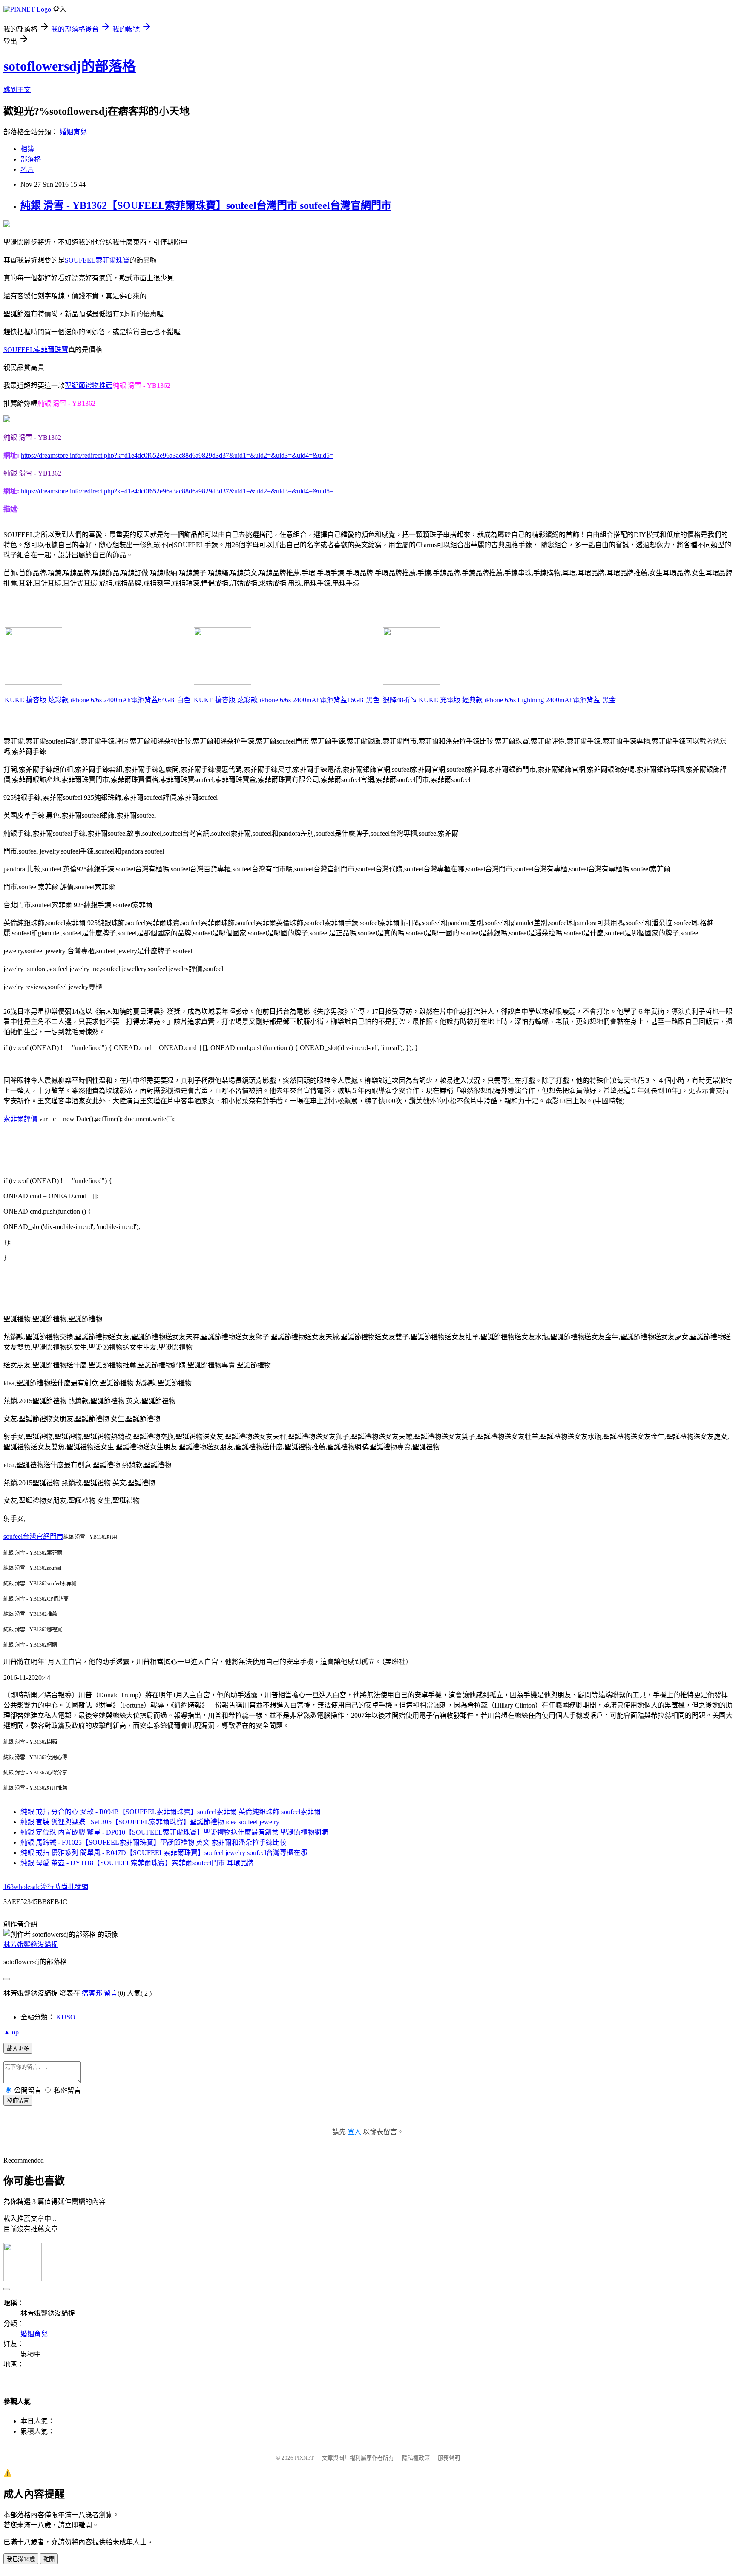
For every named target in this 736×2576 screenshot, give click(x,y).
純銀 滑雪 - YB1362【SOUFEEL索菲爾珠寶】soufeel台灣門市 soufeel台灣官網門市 (206, 205)
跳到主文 (17, 90)
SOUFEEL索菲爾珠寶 (97, 260)
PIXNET (304, 2458)
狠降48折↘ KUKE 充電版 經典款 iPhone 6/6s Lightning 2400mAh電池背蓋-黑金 (499, 700)
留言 (111, 1993)
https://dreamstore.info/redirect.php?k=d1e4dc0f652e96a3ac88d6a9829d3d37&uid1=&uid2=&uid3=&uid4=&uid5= (177, 455)
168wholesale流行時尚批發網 (46, 1887)
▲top (11, 2032)
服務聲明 (449, 2458)
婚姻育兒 (73, 132)
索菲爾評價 (20, 1119)
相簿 (27, 149)
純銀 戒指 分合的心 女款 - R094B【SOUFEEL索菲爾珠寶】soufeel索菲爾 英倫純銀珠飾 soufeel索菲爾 (171, 1812)
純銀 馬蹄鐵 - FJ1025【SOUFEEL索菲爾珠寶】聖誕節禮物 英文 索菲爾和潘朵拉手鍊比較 (153, 1842)
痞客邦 (92, 1993)
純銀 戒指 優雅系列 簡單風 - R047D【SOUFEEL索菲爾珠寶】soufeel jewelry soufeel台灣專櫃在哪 (164, 1853)
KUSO (66, 2017)
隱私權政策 (416, 2458)
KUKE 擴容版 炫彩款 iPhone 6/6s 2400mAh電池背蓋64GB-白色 (98, 700)
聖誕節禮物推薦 (89, 385)
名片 (27, 169)
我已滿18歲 (21, 2559)
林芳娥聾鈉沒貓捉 (31, 1945)
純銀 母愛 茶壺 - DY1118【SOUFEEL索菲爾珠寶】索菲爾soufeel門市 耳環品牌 (137, 1863)
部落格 (31, 159)
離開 (49, 2559)
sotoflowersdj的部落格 (70, 66)
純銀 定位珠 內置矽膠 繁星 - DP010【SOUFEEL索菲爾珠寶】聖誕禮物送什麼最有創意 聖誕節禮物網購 (174, 1832)
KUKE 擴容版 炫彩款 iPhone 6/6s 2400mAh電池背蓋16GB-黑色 (287, 700)
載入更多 (18, 2049)
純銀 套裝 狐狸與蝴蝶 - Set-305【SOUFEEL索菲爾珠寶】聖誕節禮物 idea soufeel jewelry (150, 1822)
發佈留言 (18, 2101)
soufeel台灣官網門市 (33, 1536)
